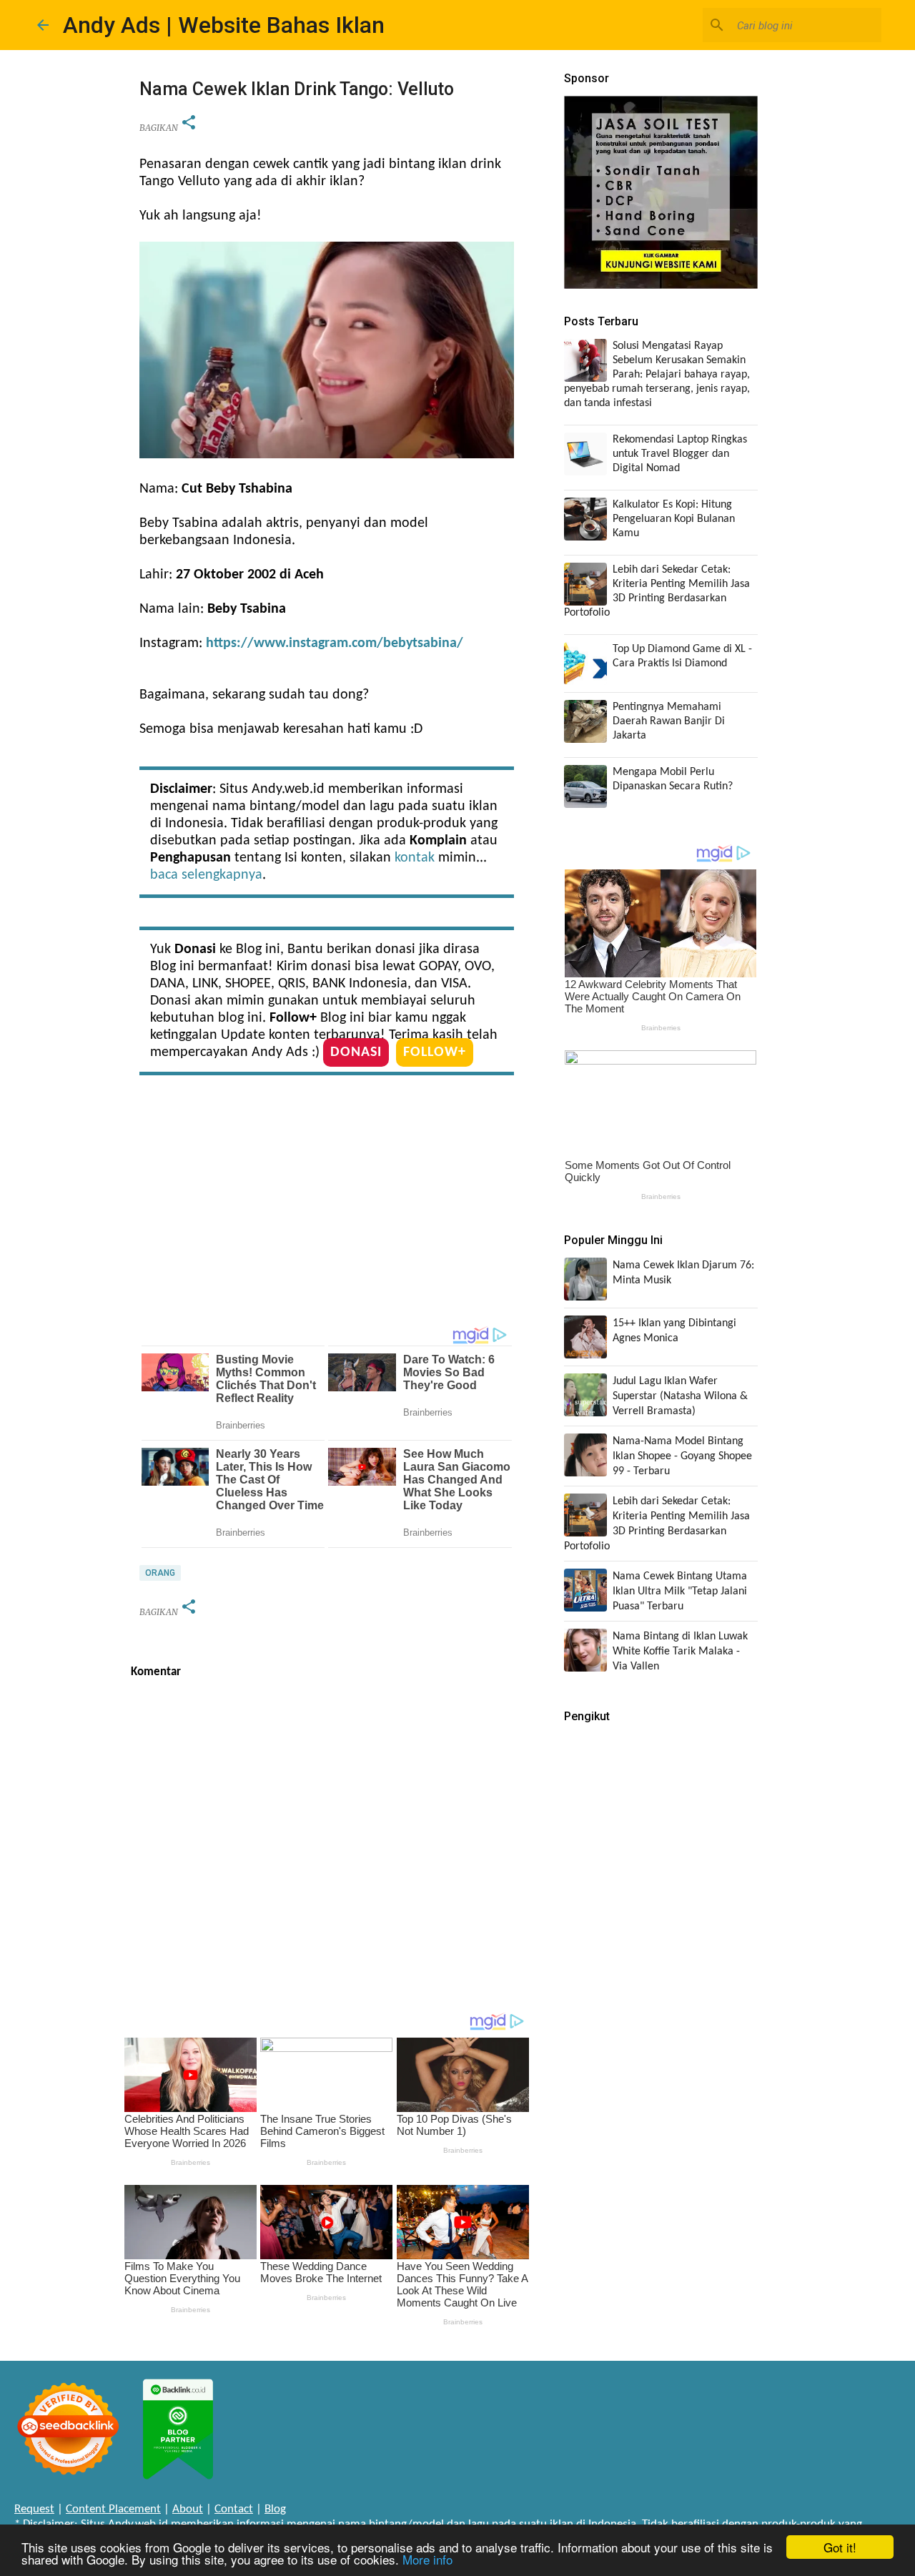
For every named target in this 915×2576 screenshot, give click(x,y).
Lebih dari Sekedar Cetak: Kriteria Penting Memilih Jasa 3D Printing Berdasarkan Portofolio (657, 591)
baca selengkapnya (206, 875)
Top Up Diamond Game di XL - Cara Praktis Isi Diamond (682, 656)
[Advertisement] (327, 1204)
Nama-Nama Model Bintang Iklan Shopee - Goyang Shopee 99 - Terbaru (682, 1456)
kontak (415, 858)
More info (427, 2559)
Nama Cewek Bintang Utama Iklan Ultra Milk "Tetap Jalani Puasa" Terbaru (680, 1592)
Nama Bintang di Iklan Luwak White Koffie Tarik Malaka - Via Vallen (680, 1652)
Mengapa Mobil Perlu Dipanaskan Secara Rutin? (673, 779)
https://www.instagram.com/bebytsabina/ (335, 643)
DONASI (356, 1052)
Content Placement (113, 2509)
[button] (189, 123)
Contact (234, 2509)
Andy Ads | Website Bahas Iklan (224, 25)
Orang (160, 1573)
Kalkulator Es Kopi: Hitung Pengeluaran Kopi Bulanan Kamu (674, 519)
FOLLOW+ (435, 1052)
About (188, 2509)
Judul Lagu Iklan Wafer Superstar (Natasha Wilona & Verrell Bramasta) (680, 1396)
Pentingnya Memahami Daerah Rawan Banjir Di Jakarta (669, 721)
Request (34, 2509)
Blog (275, 2509)
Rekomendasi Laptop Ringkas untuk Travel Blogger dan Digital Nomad (680, 454)
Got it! (840, 2547)
